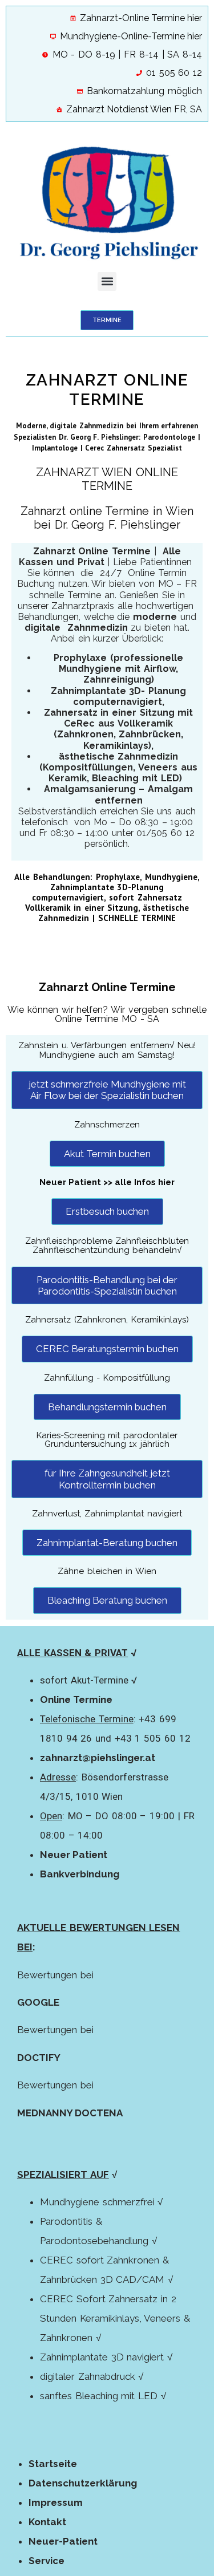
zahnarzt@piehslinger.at (98, 1758)
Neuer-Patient (63, 2541)
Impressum (56, 2502)
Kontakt (47, 2522)
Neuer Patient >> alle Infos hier (107, 1182)
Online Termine (76, 1699)
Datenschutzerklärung (83, 2483)
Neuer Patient (74, 1855)
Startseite (53, 2464)
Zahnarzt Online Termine (107, 987)
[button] (107, 281)
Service (47, 2561)
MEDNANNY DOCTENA (70, 2113)
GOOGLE (38, 2002)
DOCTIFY (39, 2058)
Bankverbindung (80, 1874)
